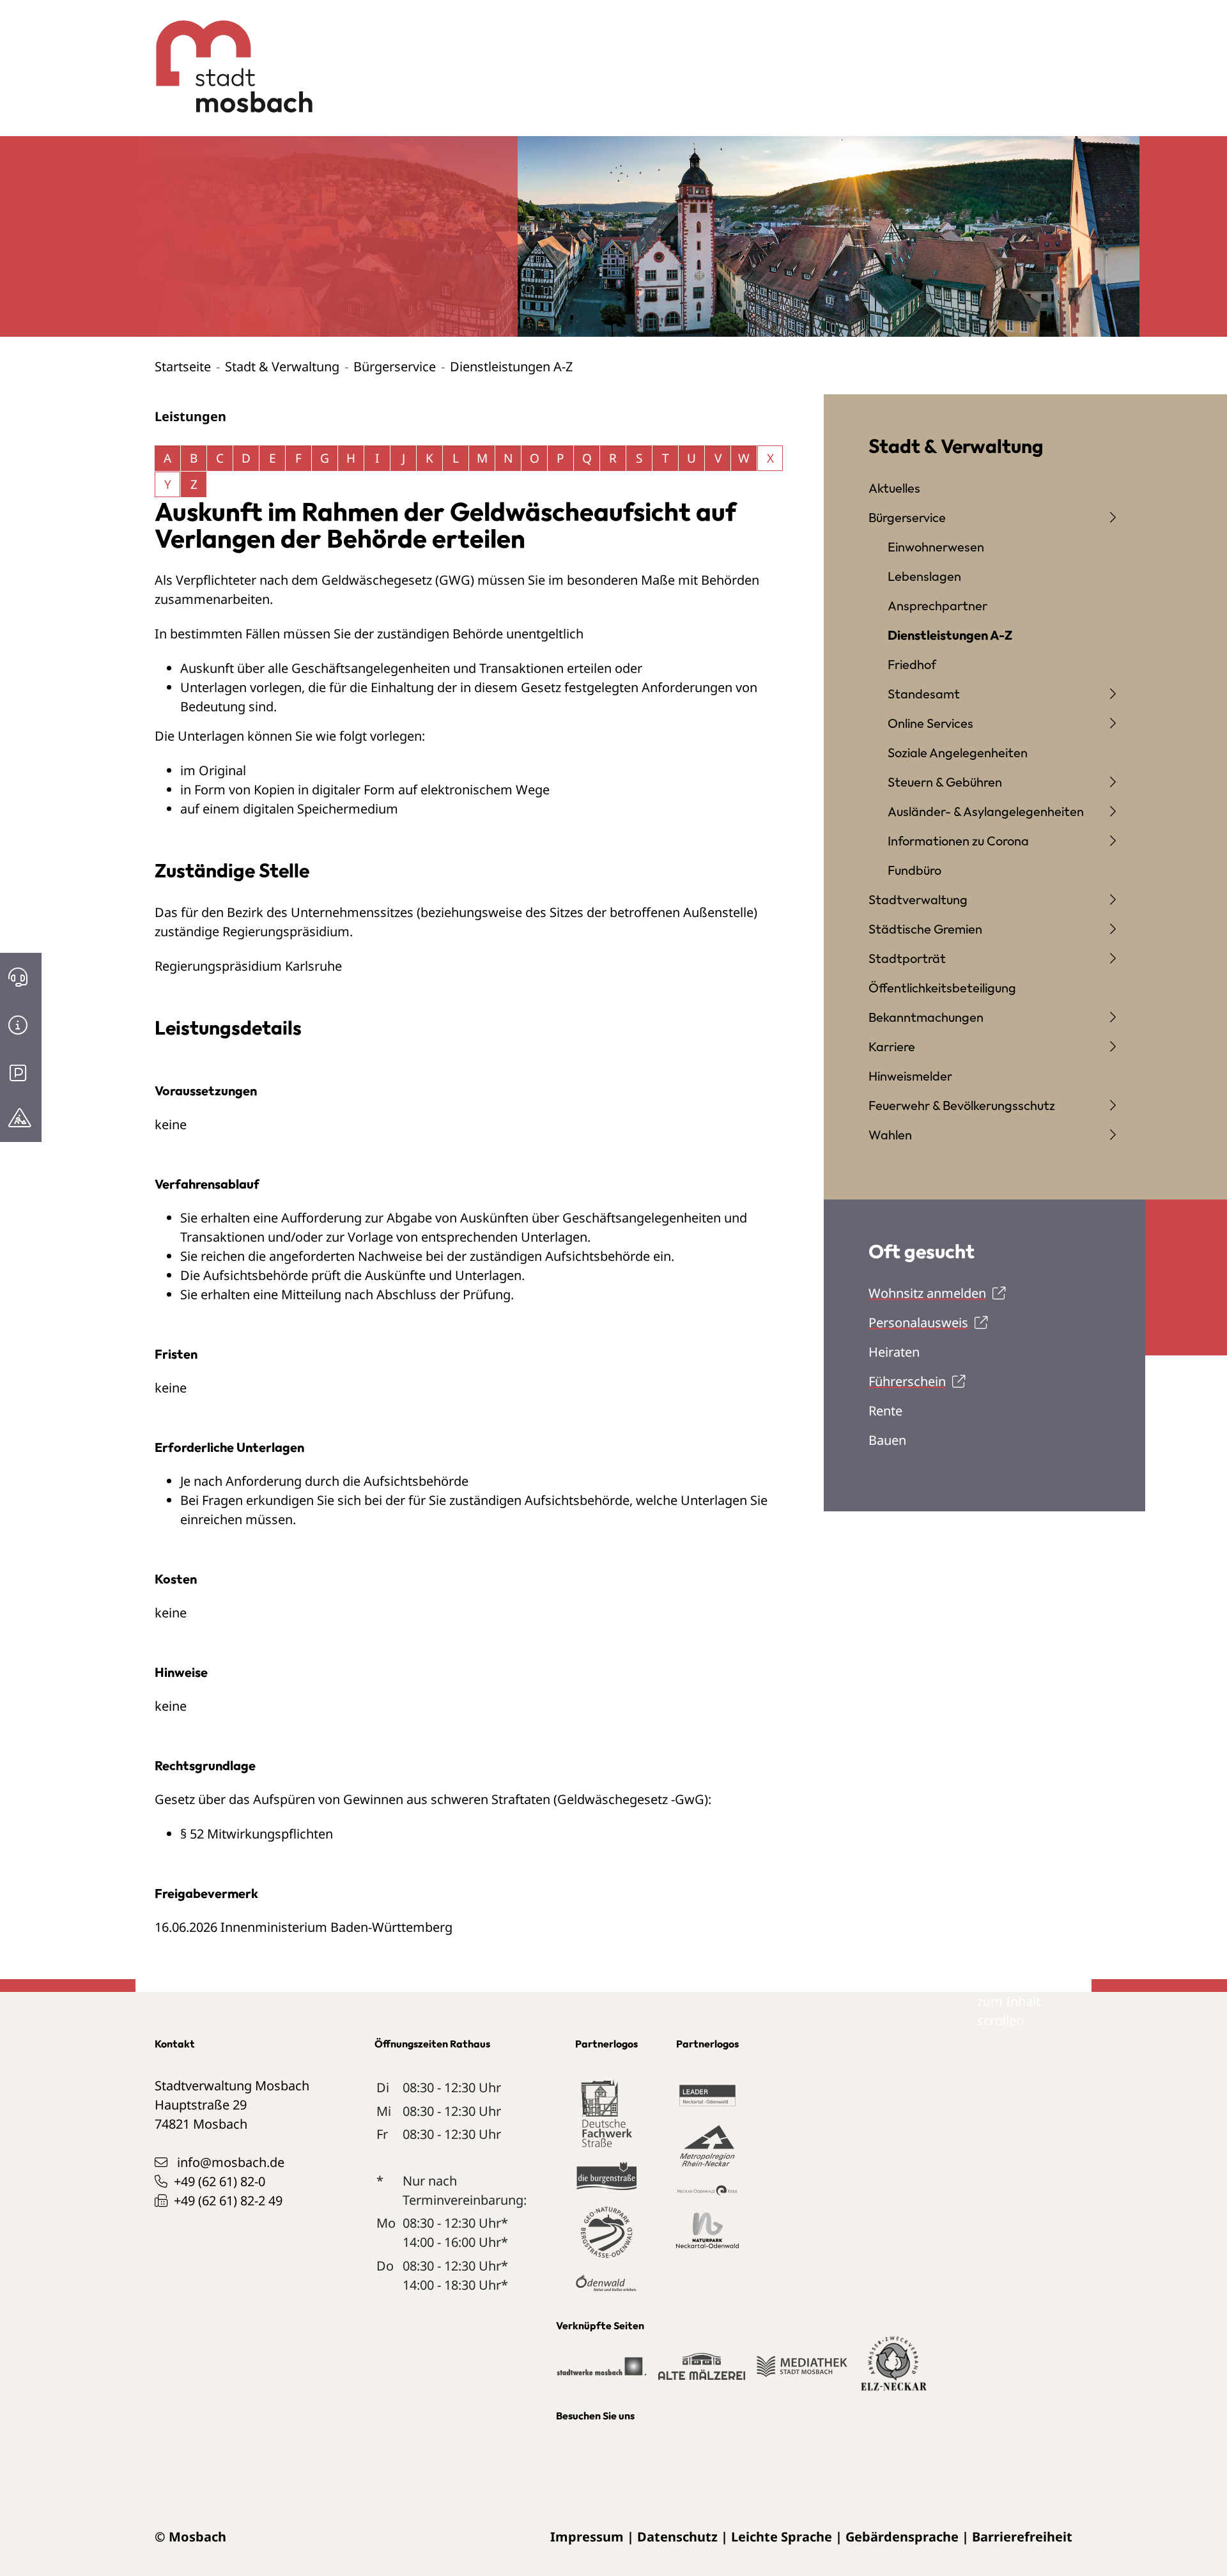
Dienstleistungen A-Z (950, 635)
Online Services (930, 723)
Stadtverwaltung (918, 899)
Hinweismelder (910, 1076)
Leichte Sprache (782, 2537)
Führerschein (907, 1381)
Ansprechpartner (938, 605)
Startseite (183, 366)
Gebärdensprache (902, 2537)
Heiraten (894, 1352)
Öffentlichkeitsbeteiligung (942, 988)
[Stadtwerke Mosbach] (601, 2372)
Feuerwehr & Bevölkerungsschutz (962, 1105)
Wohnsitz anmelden (927, 1293)
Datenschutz (677, 2537)
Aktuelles (894, 488)
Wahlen (890, 1135)
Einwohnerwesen (936, 547)
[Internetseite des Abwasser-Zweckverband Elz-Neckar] (894, 2371)
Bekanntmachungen (926, 1017)
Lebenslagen (924, 576)
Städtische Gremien (925, 929)
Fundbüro (914, 870)
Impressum (587, 2537)
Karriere (892, 1046)
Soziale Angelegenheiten (958, 752)
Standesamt (924, 694)
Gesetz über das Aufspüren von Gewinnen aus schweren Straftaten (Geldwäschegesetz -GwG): (433, 1799)
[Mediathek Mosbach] (802, 2372)
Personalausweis (918, 1323)
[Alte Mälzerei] (701, 2372)
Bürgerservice (395, 366)
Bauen (887, 1440)
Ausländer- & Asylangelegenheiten (986, 811)
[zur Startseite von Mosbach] (227, 57)
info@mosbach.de (231, 2162)
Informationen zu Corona (958, 841)
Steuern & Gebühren (945, 782)
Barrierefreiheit (1022, 2537)
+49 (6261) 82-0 (220, 2181)
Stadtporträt (907, 958)
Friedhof (912, 664)
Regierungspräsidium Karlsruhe (248, 966)
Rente (885, 1411)
